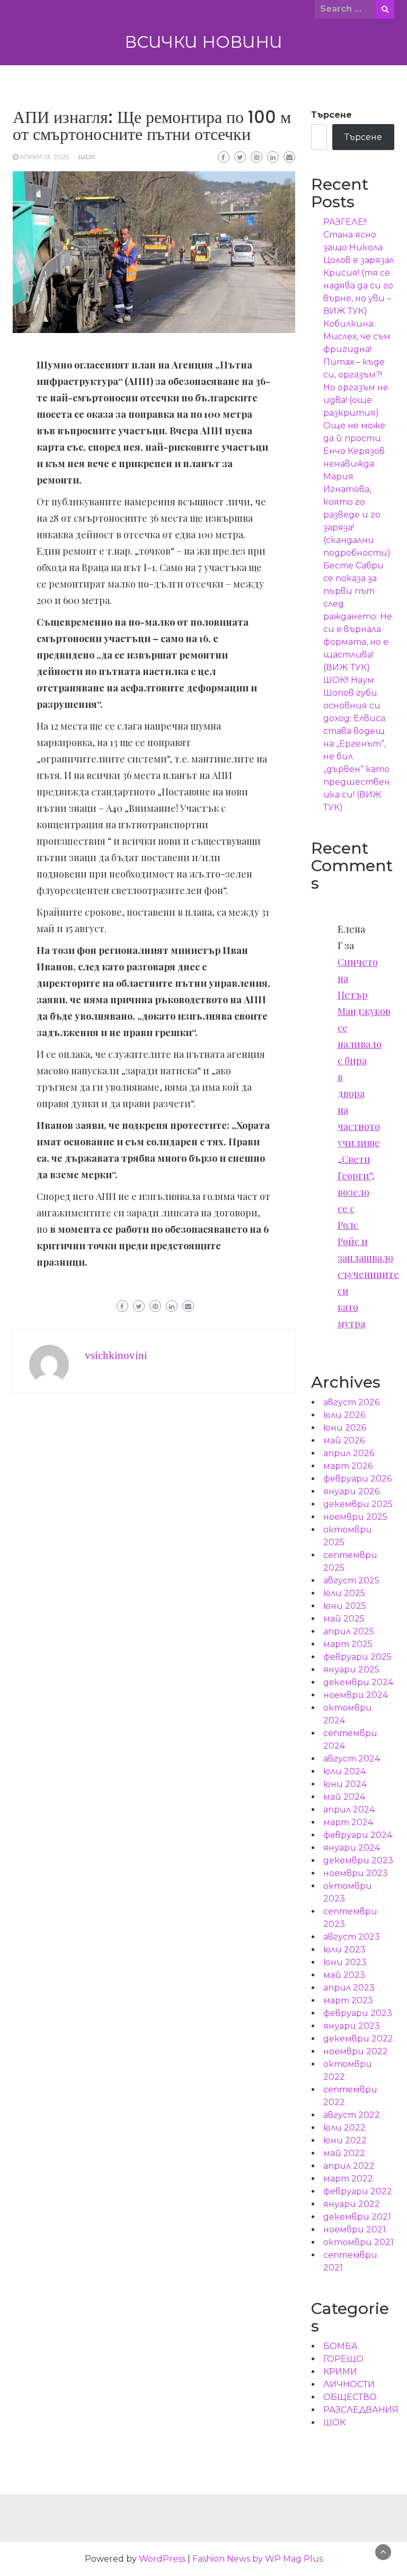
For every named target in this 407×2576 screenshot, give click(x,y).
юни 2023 (345, 1962)
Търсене (331, 115)
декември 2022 (358, 2039)
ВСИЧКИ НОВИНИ (203, 42)
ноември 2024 (356, 1695)
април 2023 (349, 1988)
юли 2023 (344, 1949)
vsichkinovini (116, 1355)
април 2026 (349, 1453)
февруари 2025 (357, 1657)
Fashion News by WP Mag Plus (258, 2559)
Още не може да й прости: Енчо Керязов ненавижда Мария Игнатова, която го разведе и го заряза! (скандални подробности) (357, 489)
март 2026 (348, 1466)
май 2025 (344, 1619)
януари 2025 (351, 1670)
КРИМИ (340, 2372)
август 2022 (352, 2115)
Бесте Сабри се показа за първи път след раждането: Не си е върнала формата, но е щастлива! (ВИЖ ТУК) (358, 616)
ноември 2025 (355, 1517)
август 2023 (352, 1937)
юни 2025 (345, 1606)
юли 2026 (344, 1415)
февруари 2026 (357, 1479)
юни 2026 (345, 1428)
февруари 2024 (358, 1835)
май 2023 (344, 1975)
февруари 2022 (358, 2191)
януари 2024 (352, 1848)
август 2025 (351, 1580)
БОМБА (340, 2346)
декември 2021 (357, 2217)
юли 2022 (344, 2128)
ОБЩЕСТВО (350, 2397)
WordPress (162, 2559)
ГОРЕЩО (343, 2359)
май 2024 (344, 1797)
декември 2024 (358, 1682)
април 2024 (349, 1810)
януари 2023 (352, 2026)
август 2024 (352, 1759)
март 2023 (348, 2000)
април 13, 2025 (44, 157)
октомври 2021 (359, 2242)
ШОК (87, 157)
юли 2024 (344, 1771)
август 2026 (351, 1402)
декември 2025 (358, 1504)
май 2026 (344, 1440)
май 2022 (344, 2153)
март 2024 (348, 1822)
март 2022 (348, 2179)
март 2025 (348, 1644)
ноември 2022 (356, 2051)
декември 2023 (358, 1860)
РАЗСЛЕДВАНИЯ (361, 2410)
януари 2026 (351, 1491)
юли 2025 (344, 1593)
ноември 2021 (355, 2229)
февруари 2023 (358, 2013)
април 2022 (349, 2166)
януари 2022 (352, 2204)
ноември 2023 (356, 1873)
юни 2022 (345, 2140)
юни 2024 (345, 1784)
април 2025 (349, 1631)
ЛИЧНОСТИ (349, 2384)
